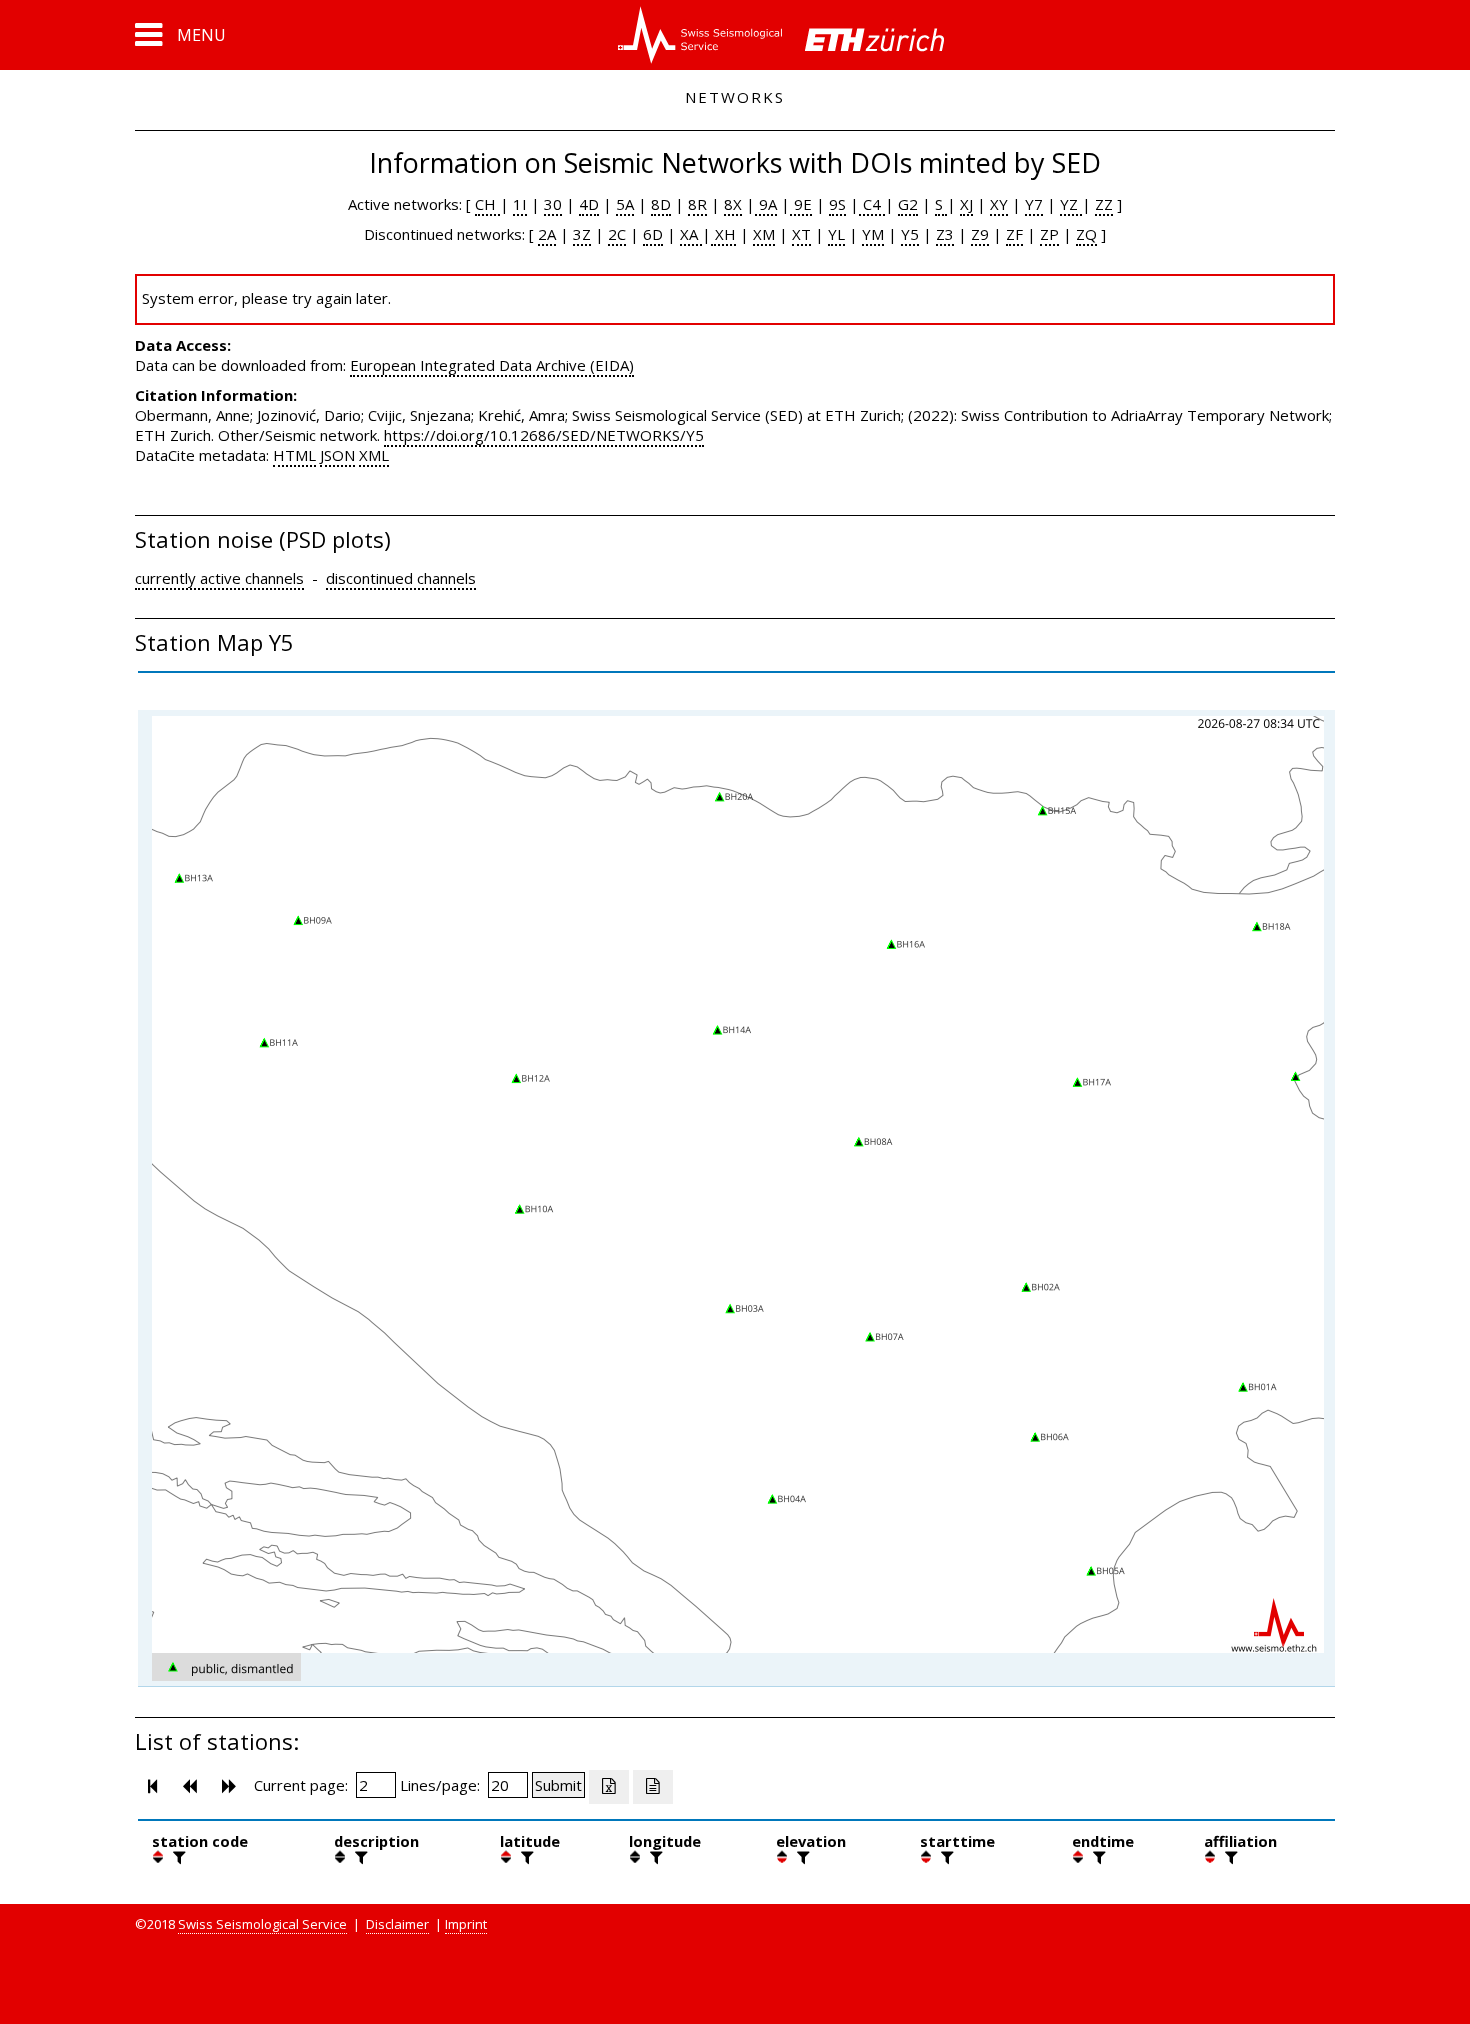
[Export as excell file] (609, 1787)
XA (691, 234)
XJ (966, 204)
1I (520, 204)
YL (836, 234)
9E (801, 204)
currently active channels (219, 578)
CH (487, 204)
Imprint (466, 1924)
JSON (337, 455)
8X (733, 204)
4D (589, 204)
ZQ (1086, 234)
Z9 (980, 234)
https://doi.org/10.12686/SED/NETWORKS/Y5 (544, 435)
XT (801, 234)
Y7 (1034, 204)
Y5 (910, 234)
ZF (1014, 234)
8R (697, 204)
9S (837, 204)
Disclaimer (397, 1924)
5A (625, 204)
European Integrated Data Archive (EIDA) (492, 365)
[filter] (177, 1857)
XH (723, 234)
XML (374, 455)
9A (766, 204)
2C (617, 234)
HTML (294, 455)
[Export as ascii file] (653, 1787)
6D (653, 234)
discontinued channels (401, 578)
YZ (1071, 204)
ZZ (1104, 204)
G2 (908, 204)
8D (661, 204)
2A (547, 234)
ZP (1049, 234)
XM (764, 234)
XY (999, 204)
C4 (872, 204)
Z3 (945, 234)
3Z (582, 234)
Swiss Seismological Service (262, 1924)
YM (873, 234)
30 (553, 204)
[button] (180, 35)
